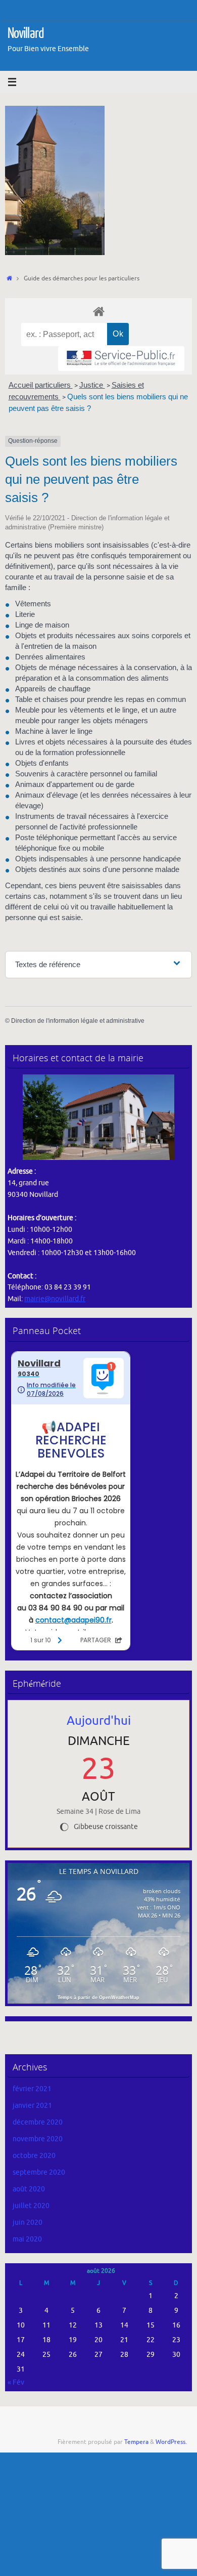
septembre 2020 (39, 2172)
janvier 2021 (32, 2106)
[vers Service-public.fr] (121, 359)
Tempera (136, 2442)
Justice (92, 385)
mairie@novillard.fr (55, 1299)
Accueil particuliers (41, 385)
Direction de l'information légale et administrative (78, 1021)
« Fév (16, 2382)
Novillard (26, 33)
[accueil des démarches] (98, 311)
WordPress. (171, 2442)
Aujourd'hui (99, 1721)
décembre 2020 (38, 2122)
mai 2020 (27, 2239)
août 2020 (29, 2189)
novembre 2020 (38, 2139)
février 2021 (32, 2089)
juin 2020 (28, 2222)
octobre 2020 (34, 2156)
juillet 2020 (31, 2206)
